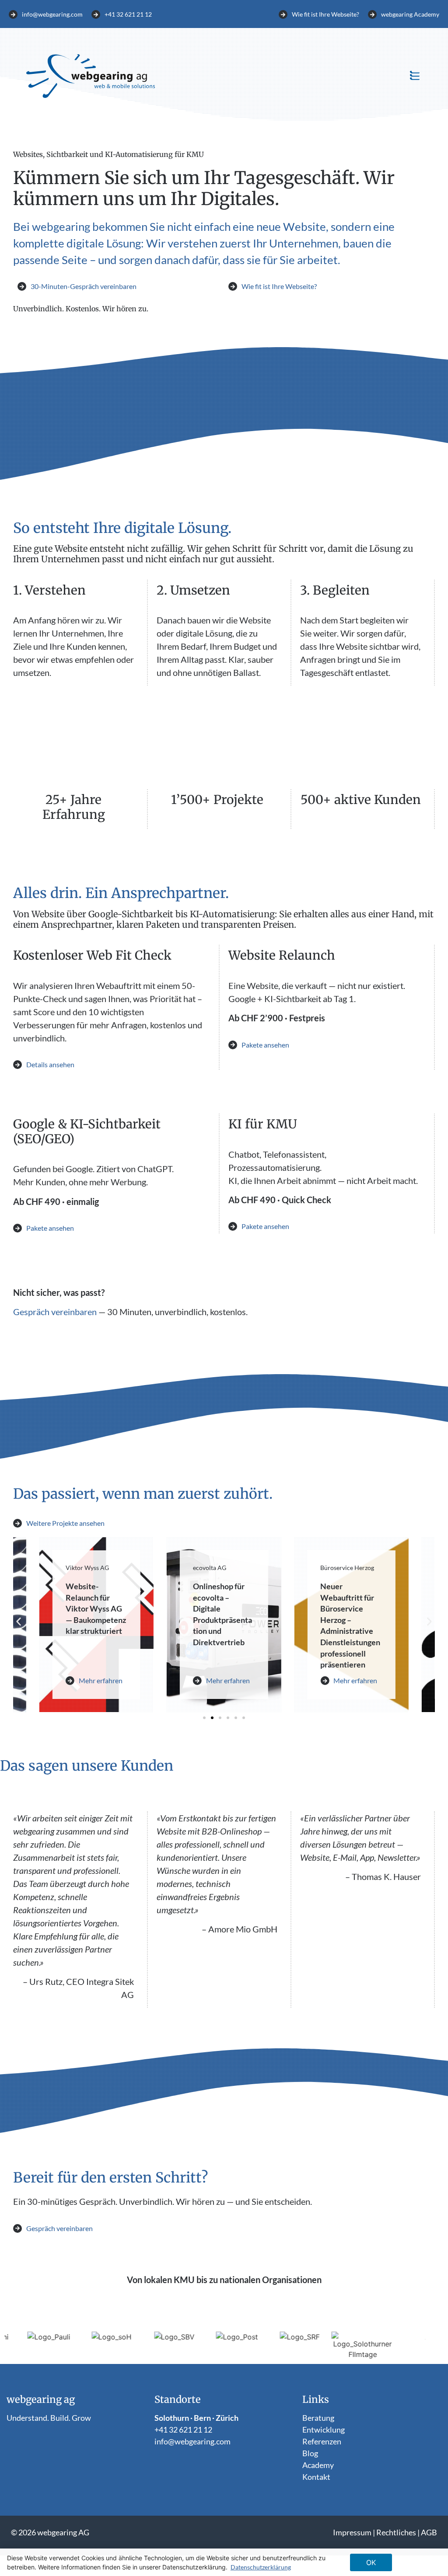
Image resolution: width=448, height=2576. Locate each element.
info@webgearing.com (192, 2441)
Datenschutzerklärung (261, 2567)
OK (371, 2562)
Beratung (318, 2418)
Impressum (352, 2532)
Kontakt (316, 2477)
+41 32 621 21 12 (183, 2430)
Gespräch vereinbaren (55, 1312)
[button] (415, 76)
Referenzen (322, 2441)
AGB (429, 2532)
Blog (310, 2453)
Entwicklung (324, 2430)
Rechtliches (396, 2532)
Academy (318, 2465)
